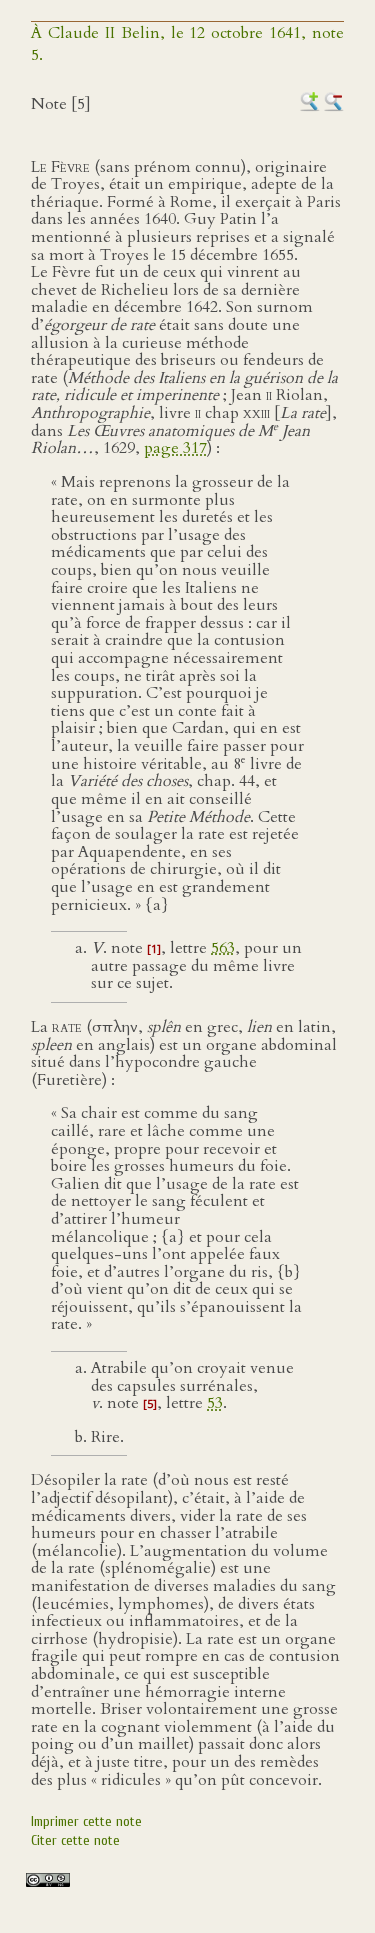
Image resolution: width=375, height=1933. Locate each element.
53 (215, 1403)
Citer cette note (75, 1840)
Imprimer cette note (86, 1821)
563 (223, 948)
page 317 (175, 448)
